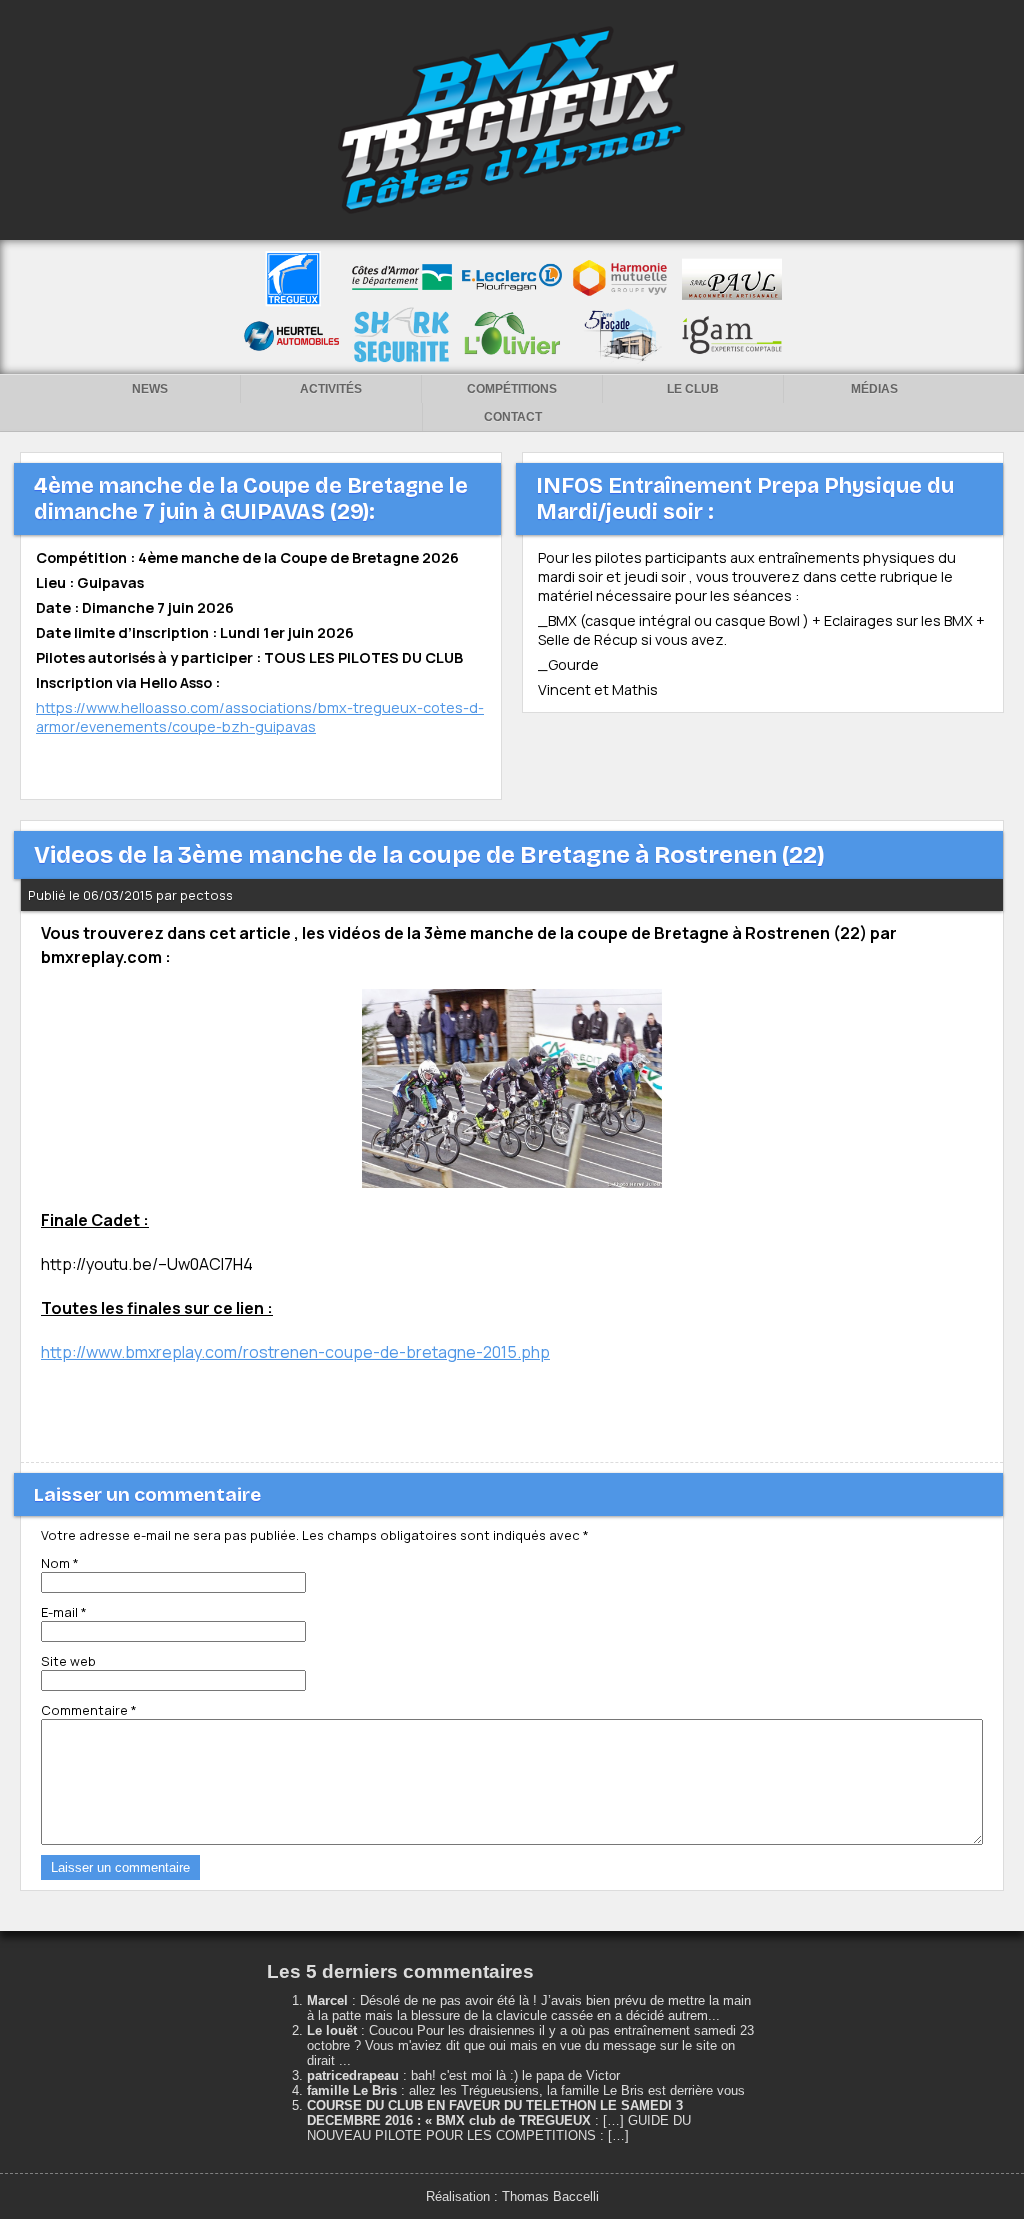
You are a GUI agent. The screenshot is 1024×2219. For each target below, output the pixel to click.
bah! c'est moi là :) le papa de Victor (515, 2075)
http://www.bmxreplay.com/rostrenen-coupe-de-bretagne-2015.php (295, 1352)
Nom (60, 1563)
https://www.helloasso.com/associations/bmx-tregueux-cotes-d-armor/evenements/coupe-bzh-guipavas (260, 717)
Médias (874, 389)
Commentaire (89, 1710)
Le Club (693, 389)
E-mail (64, 1612)
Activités (331, 389)
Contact (513, 417)
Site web (68, 1661)
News (150, 389)
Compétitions (512, 389)
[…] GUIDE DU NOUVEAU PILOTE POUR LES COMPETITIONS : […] (499, 2128)
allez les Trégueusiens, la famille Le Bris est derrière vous (577, 2090)
